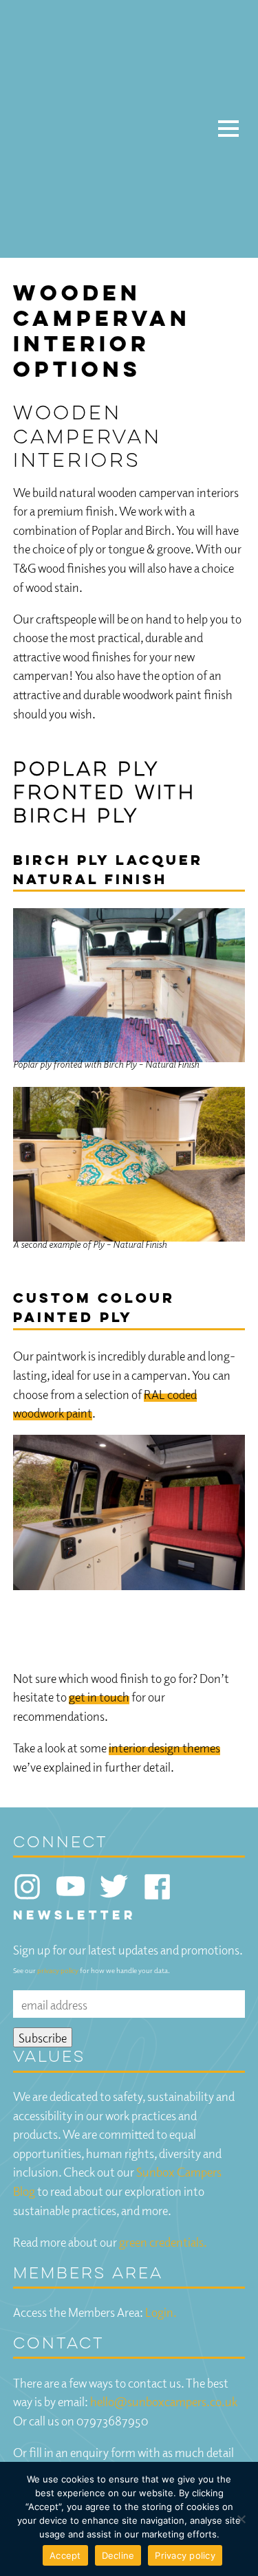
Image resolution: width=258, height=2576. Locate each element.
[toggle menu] (228, 129)
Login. (161, 2312)
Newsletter (75, 1916)
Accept (65, 2555)
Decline (118, 2555)
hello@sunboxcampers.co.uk (164, 2401)
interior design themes (164, 1747)
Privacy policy (185, 2555)
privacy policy (58, 1970)
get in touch (99, 1696)
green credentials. (163, 2242)
